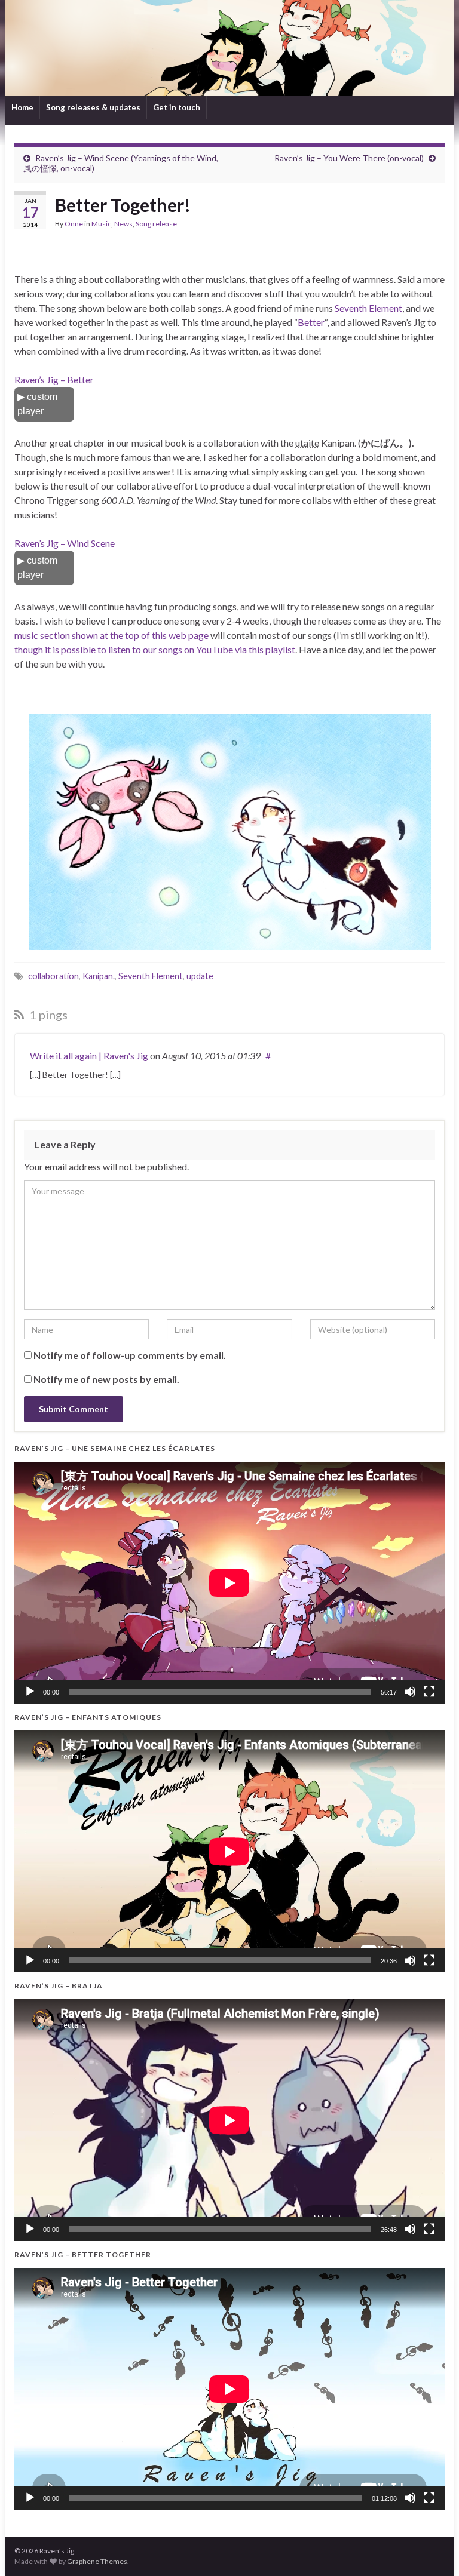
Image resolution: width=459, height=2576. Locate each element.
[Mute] (410, 1692)
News (123, 224)
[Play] (30, 1692)
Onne (74, 224)
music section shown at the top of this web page (111, 635)
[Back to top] (432, 2549)
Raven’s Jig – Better (54, 379)
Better (311, 322)
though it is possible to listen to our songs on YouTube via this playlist (155, 649)
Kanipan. (99, 976)
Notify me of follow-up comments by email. (130, 1355)
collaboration (53, 976)
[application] (229, 1583)
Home (22, 107)
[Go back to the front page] (229, 48)
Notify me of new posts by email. (106, 1379)
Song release (156, 224)
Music (101, 224)
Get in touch (177, 107)
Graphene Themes (97, 2561)
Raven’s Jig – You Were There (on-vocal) (349, 158)
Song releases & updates (93, 107)
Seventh (351, 308)
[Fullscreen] (429, 1692)
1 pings (47, 1015)
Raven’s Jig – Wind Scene (65, 543)
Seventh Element (151, 976)
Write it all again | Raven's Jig (89, 1055)
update (200, 976)
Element (385, 308)
